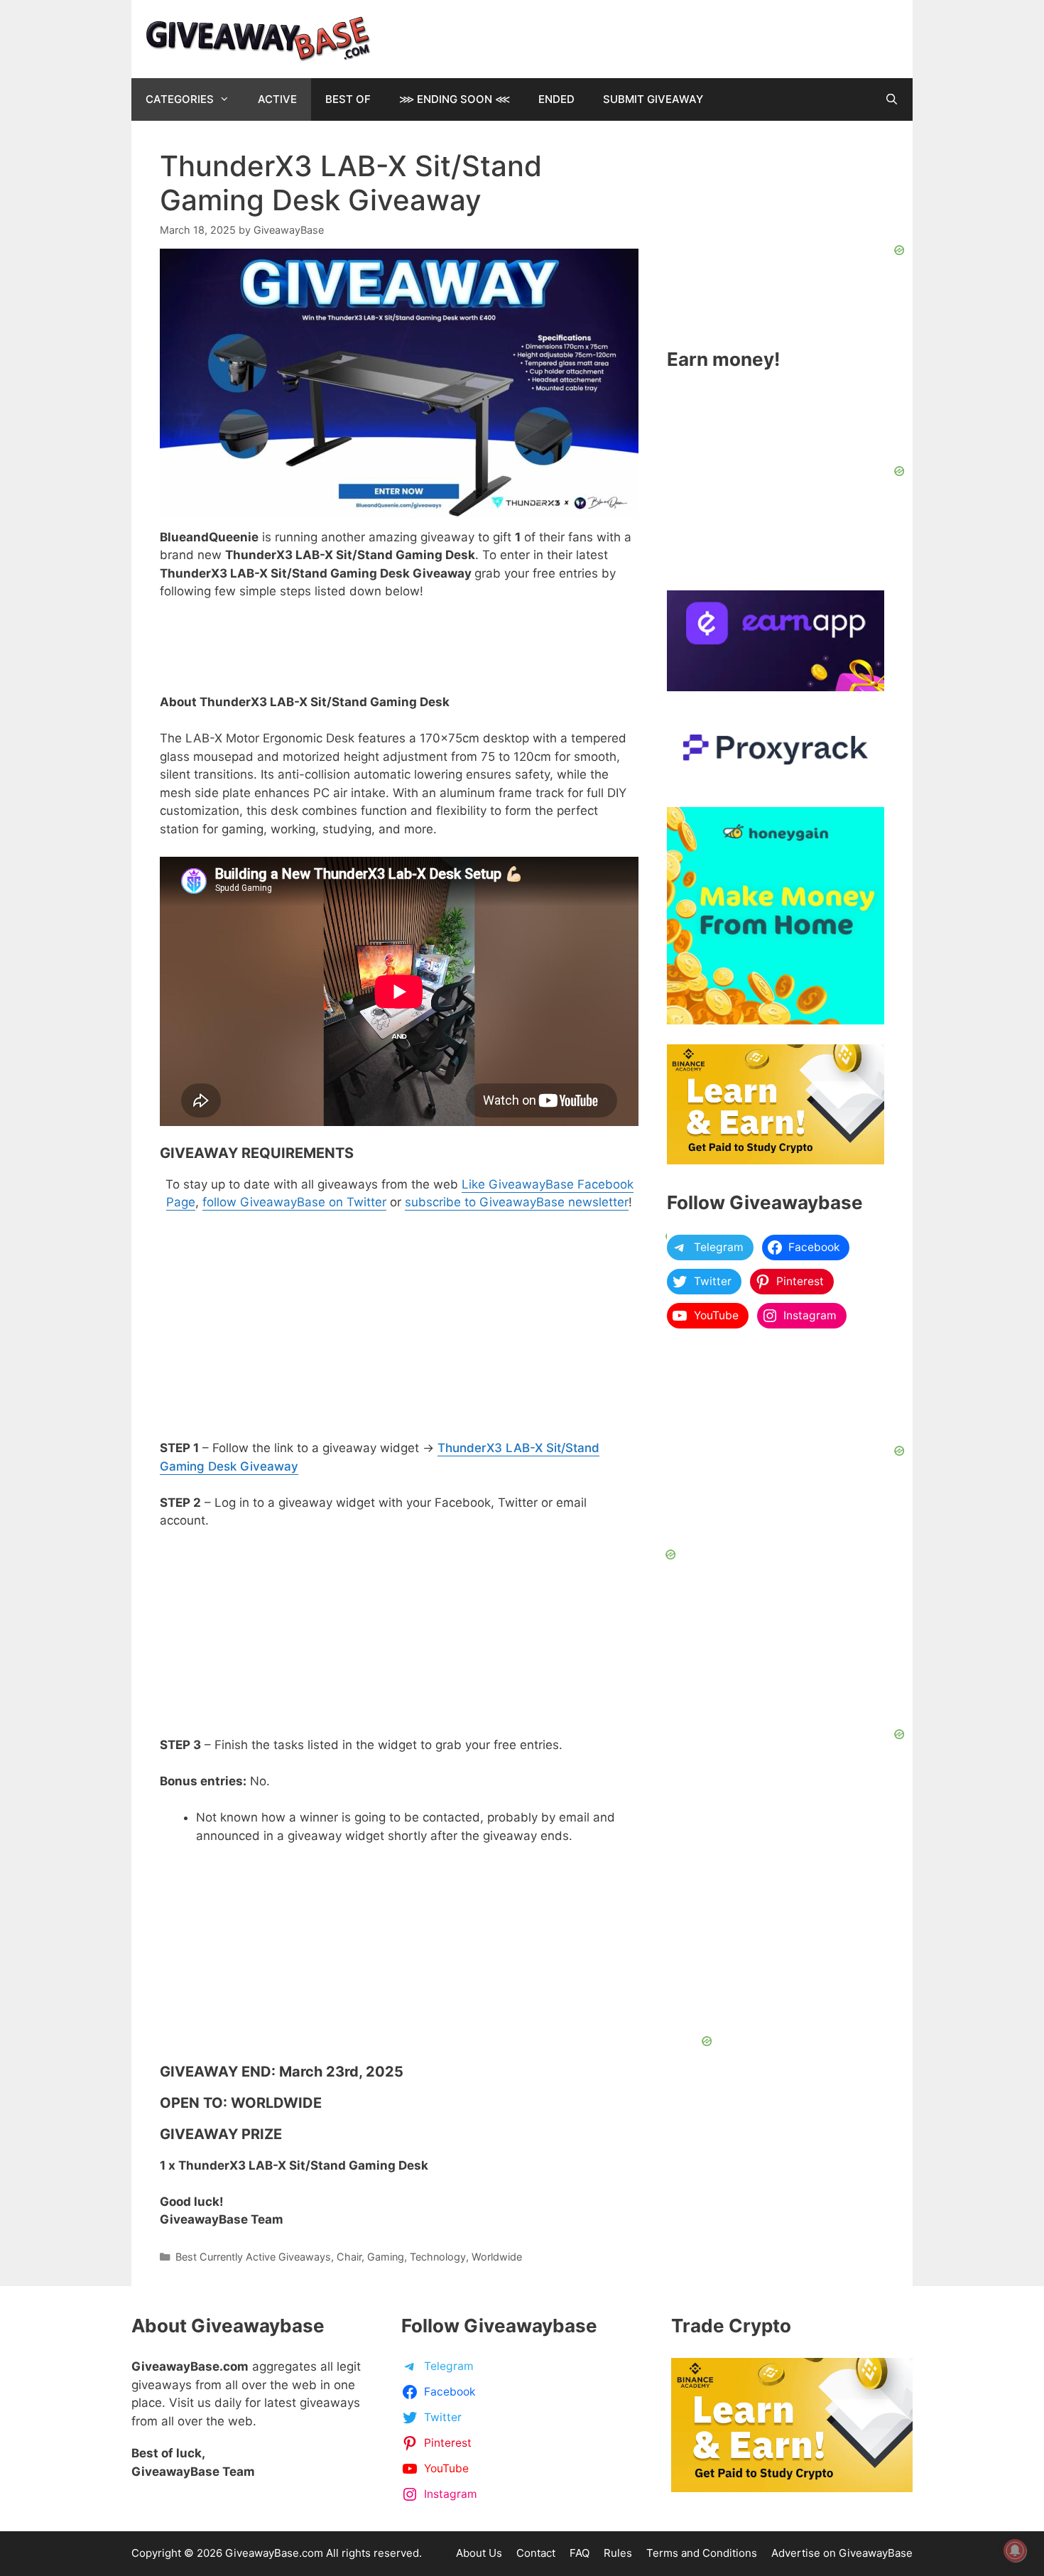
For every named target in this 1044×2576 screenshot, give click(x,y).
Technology (438, 2257)
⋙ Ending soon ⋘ (455, 99)
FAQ (580, 2553)
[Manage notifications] (1015, 2550)
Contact (536, 2553)
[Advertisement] (455, 1944)
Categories (180, 99)
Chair (349, 2257)
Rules (618, 2553)
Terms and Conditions (702, 2553)
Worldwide (497, 2257)
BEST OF (348, 99)
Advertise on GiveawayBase (842, 2553)
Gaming (386, 2257)
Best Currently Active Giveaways (253, 2257)
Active (277, 99)
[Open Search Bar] (892, 99)
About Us (479, 2553)
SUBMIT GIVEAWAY (653, 99)
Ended (556, 99)
